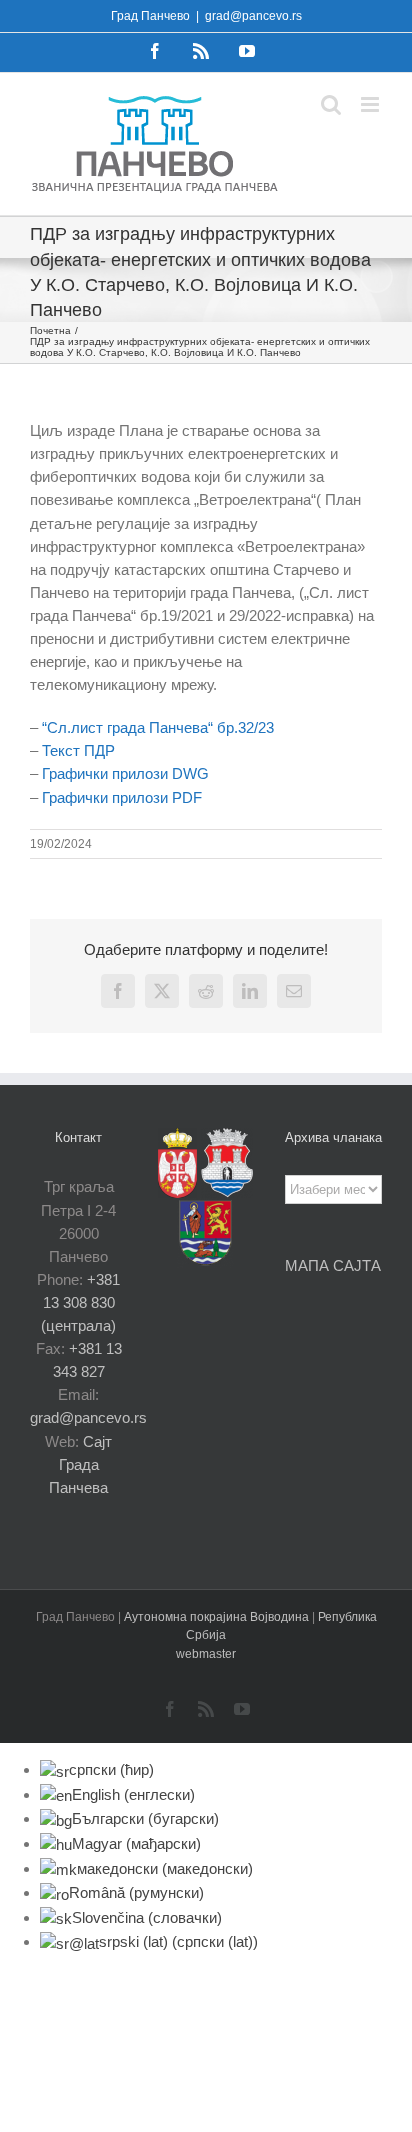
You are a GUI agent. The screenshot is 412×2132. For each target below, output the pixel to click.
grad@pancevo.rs (253, 16)
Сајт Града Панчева (80, 1464)
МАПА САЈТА (333, 1265)
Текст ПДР (78, 750)
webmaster (206, 1654)
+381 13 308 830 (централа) (80, 1302)
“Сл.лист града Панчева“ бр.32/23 (158, 727)
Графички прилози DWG (125, 773)
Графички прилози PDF (122, 797)
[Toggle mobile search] (331, 104)
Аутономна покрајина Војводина (218, 1617)
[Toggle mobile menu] (371, 104)
